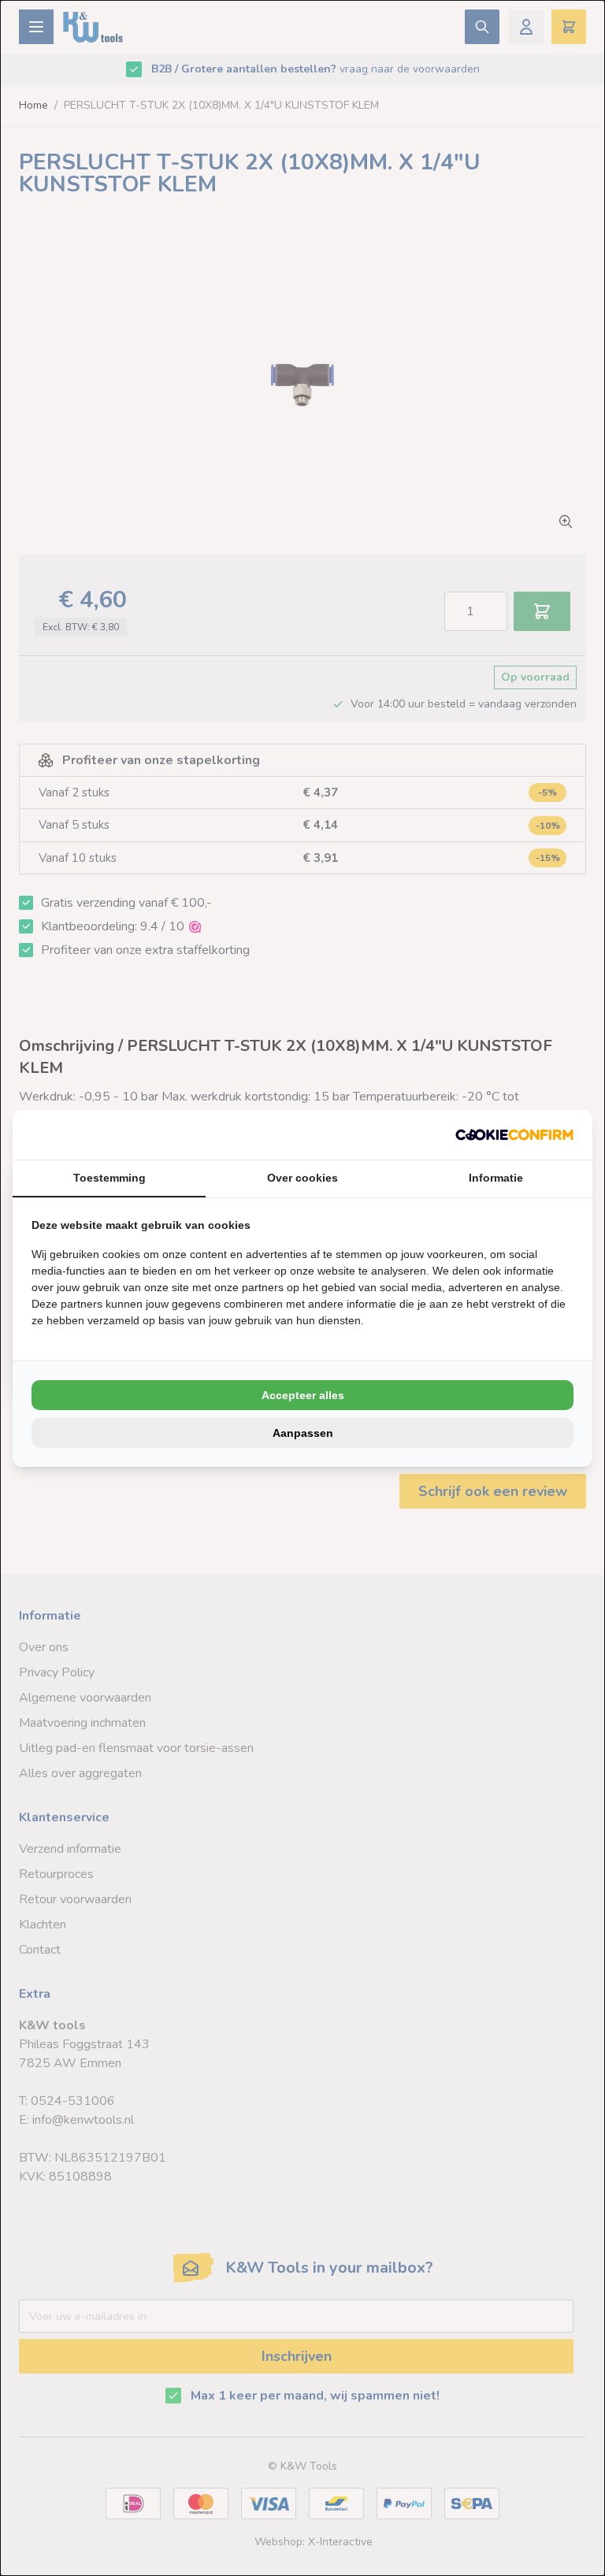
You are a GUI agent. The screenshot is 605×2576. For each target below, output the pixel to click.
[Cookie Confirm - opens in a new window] (514, 1135)
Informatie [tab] (496, 1178)
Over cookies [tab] (302, 1178)
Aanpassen (303, 1433)
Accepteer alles (303, 1395)
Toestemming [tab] (109, 1178)
